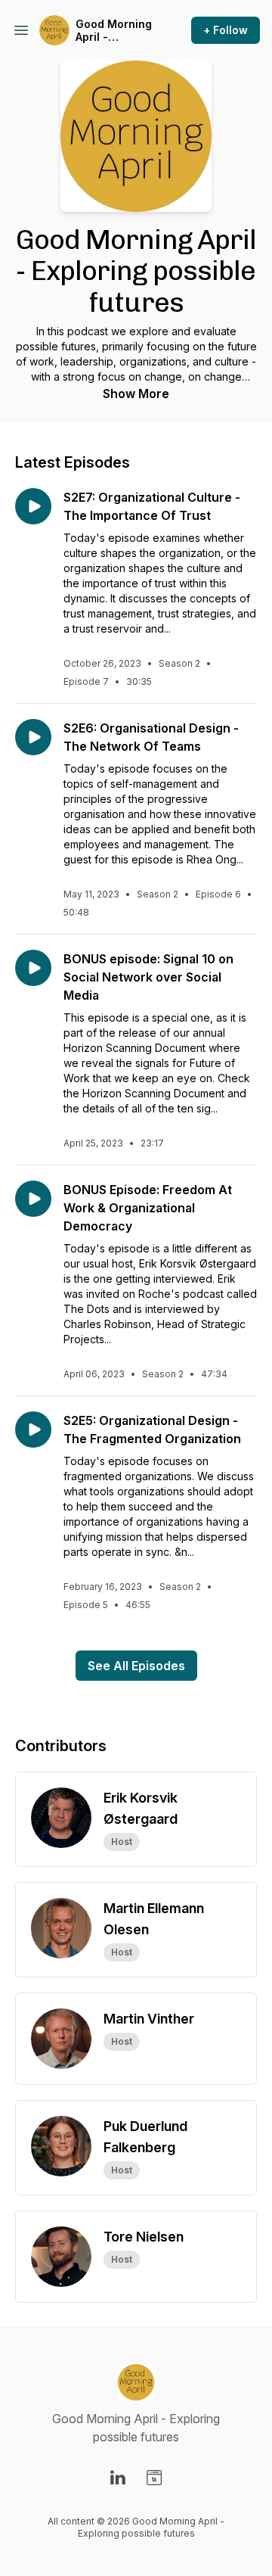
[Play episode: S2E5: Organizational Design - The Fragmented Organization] (33, 1430)
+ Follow (226, 30)
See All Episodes (136, 1666)
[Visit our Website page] (154, 2478)
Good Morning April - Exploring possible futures (114, 31)
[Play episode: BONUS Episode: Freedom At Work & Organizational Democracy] (33, 1199)
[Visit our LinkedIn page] (118, 2478)
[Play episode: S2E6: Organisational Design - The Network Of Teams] (33, 737)
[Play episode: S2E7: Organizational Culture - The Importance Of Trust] (33, 506)
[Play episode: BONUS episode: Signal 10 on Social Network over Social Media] (33, 968)
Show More (136, 394)
